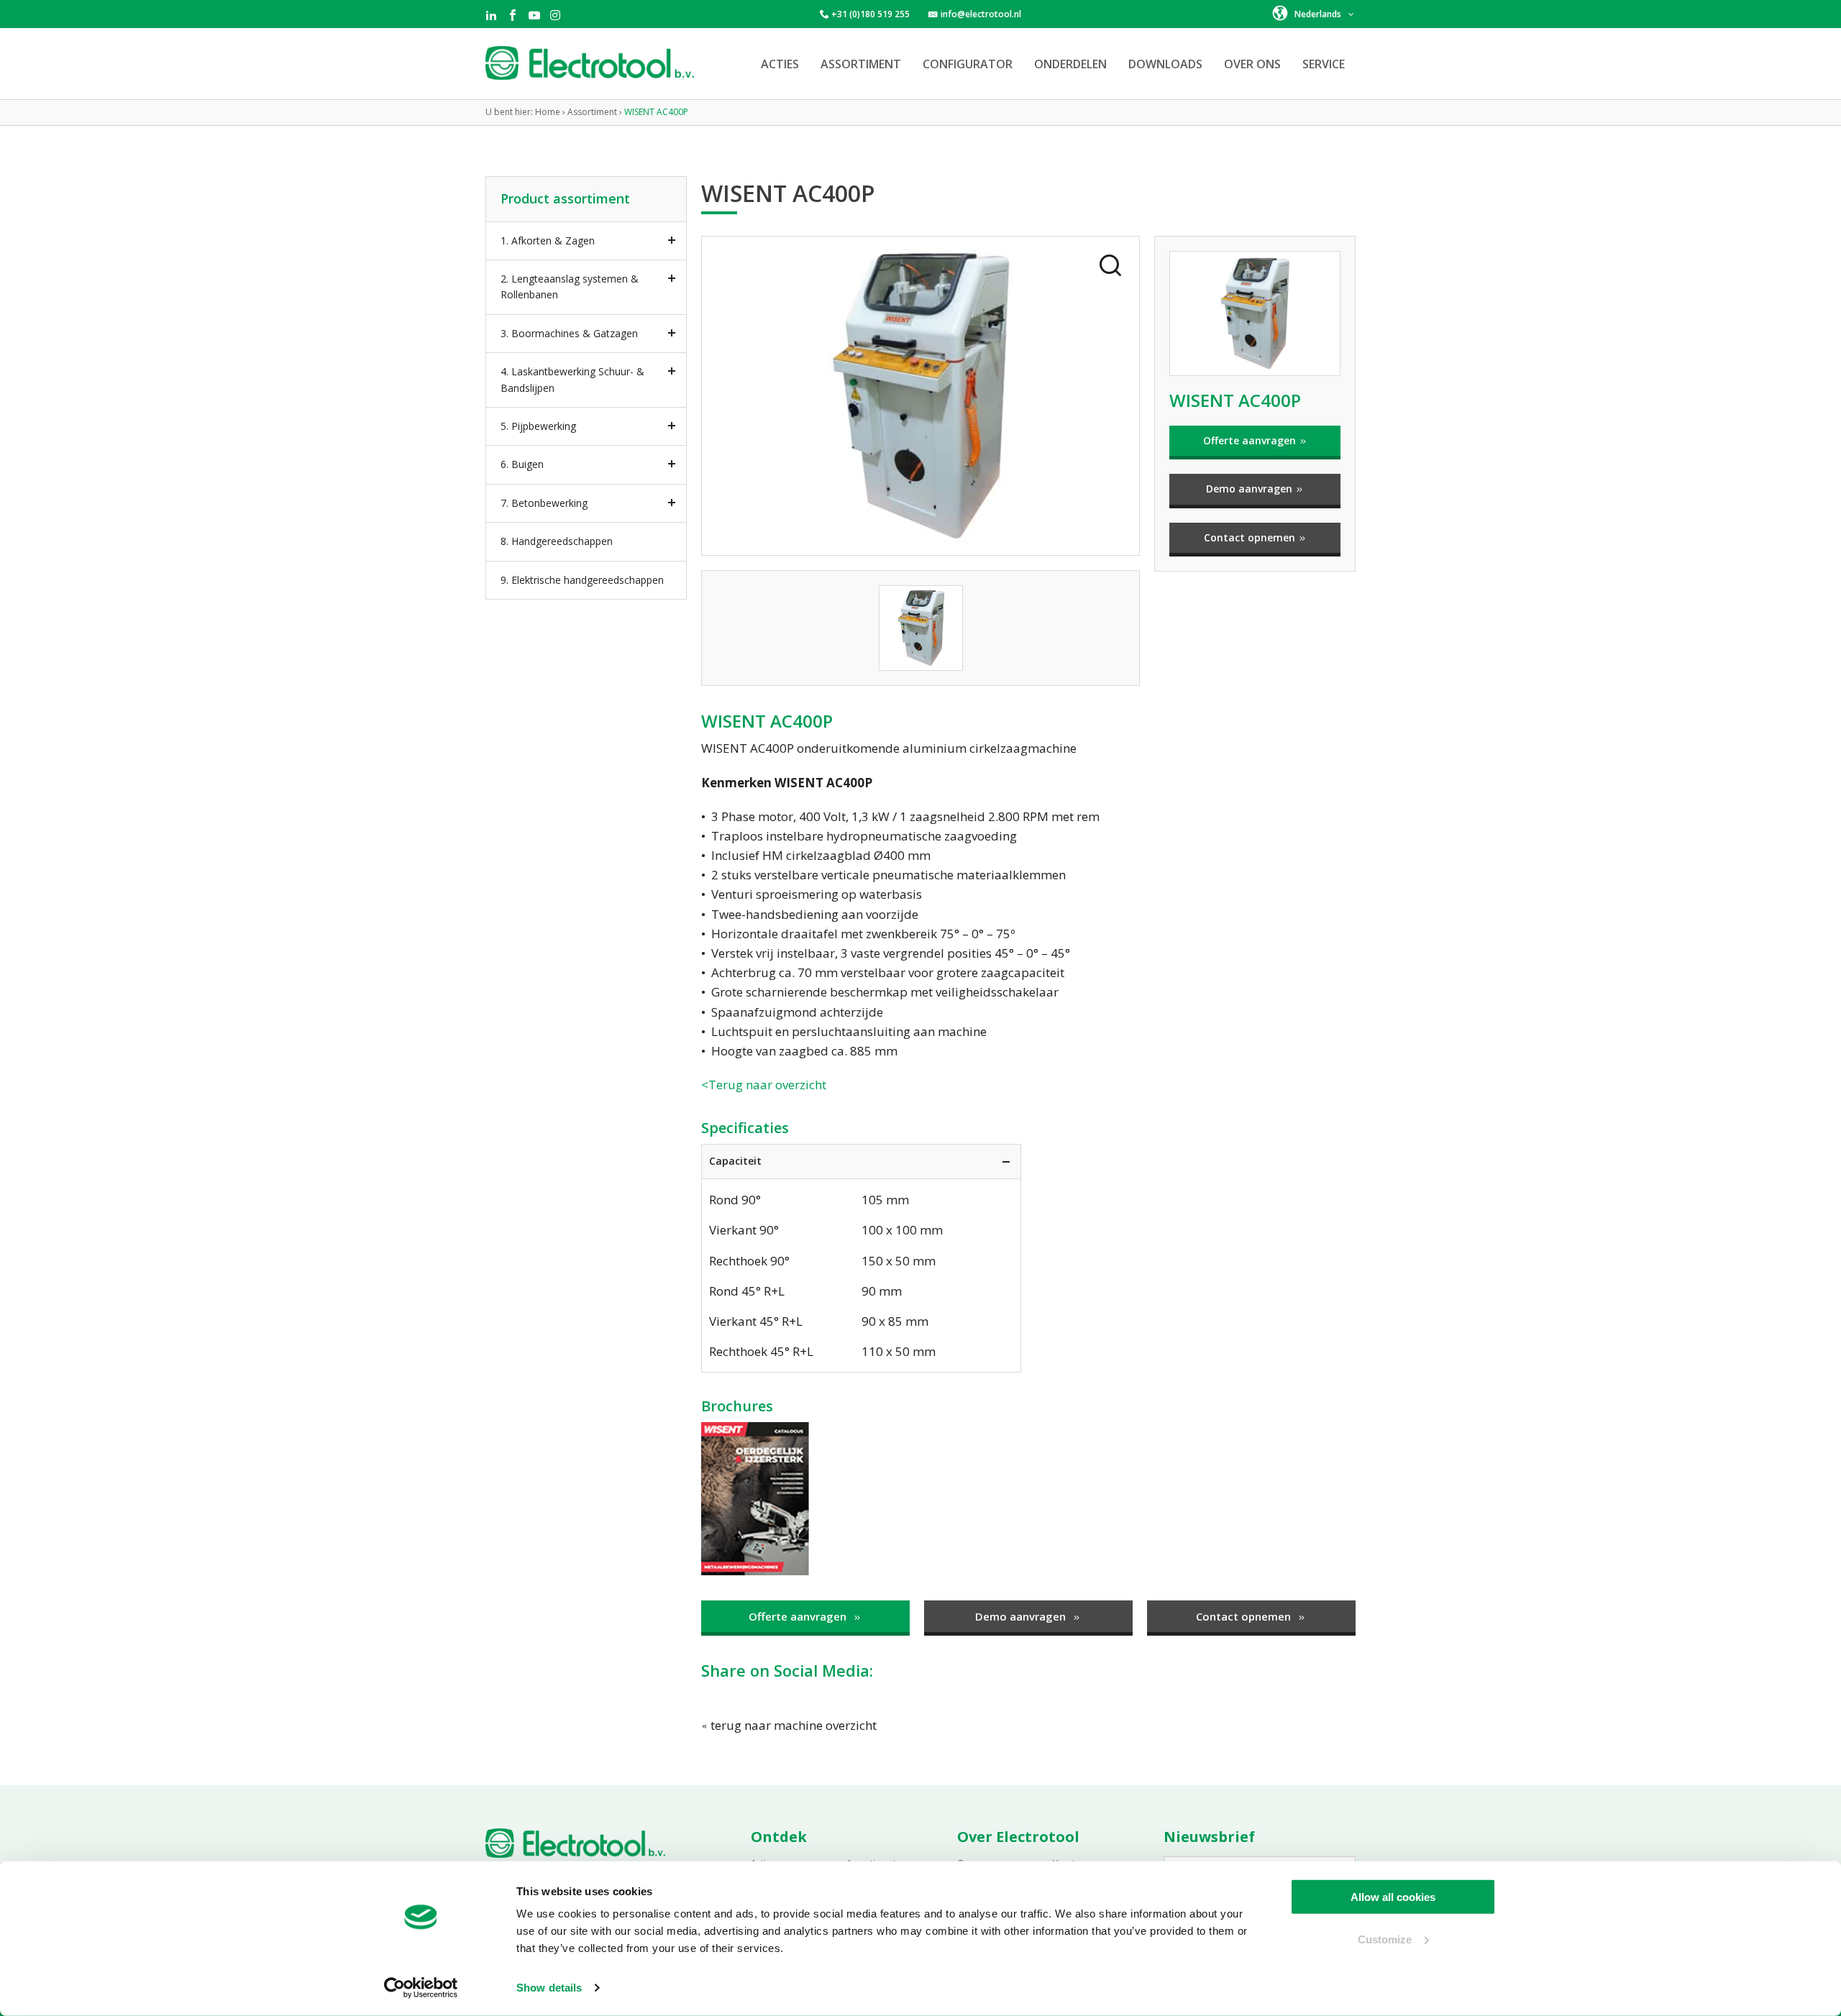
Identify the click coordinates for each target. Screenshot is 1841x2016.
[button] (1314, 13)
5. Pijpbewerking (538, 426)
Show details (549, 1988)
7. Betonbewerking (544, 503)
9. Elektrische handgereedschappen (582, 580)
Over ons (1252, 64)
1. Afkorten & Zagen (548, 240)
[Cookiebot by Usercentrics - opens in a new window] (421, 1988)
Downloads (1165, 64)
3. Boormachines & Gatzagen (569, 333)
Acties (780, 64)
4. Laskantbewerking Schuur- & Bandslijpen (572, 379)
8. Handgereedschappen (557, 541)
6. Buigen (522, 464)
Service (1324, 64)
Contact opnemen (1251, 537)
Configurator (968, 64)
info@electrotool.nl (981, 14)
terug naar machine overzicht (792, 1725)
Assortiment (861, 64)
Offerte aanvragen (1251, 440)
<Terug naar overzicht (764, 1085)
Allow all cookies (1393, 1897)
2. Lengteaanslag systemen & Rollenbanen (570, 287)
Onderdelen (1070, 64)
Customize (1385, 1939)
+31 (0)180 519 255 (871, 14)
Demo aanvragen (1251, 489)
